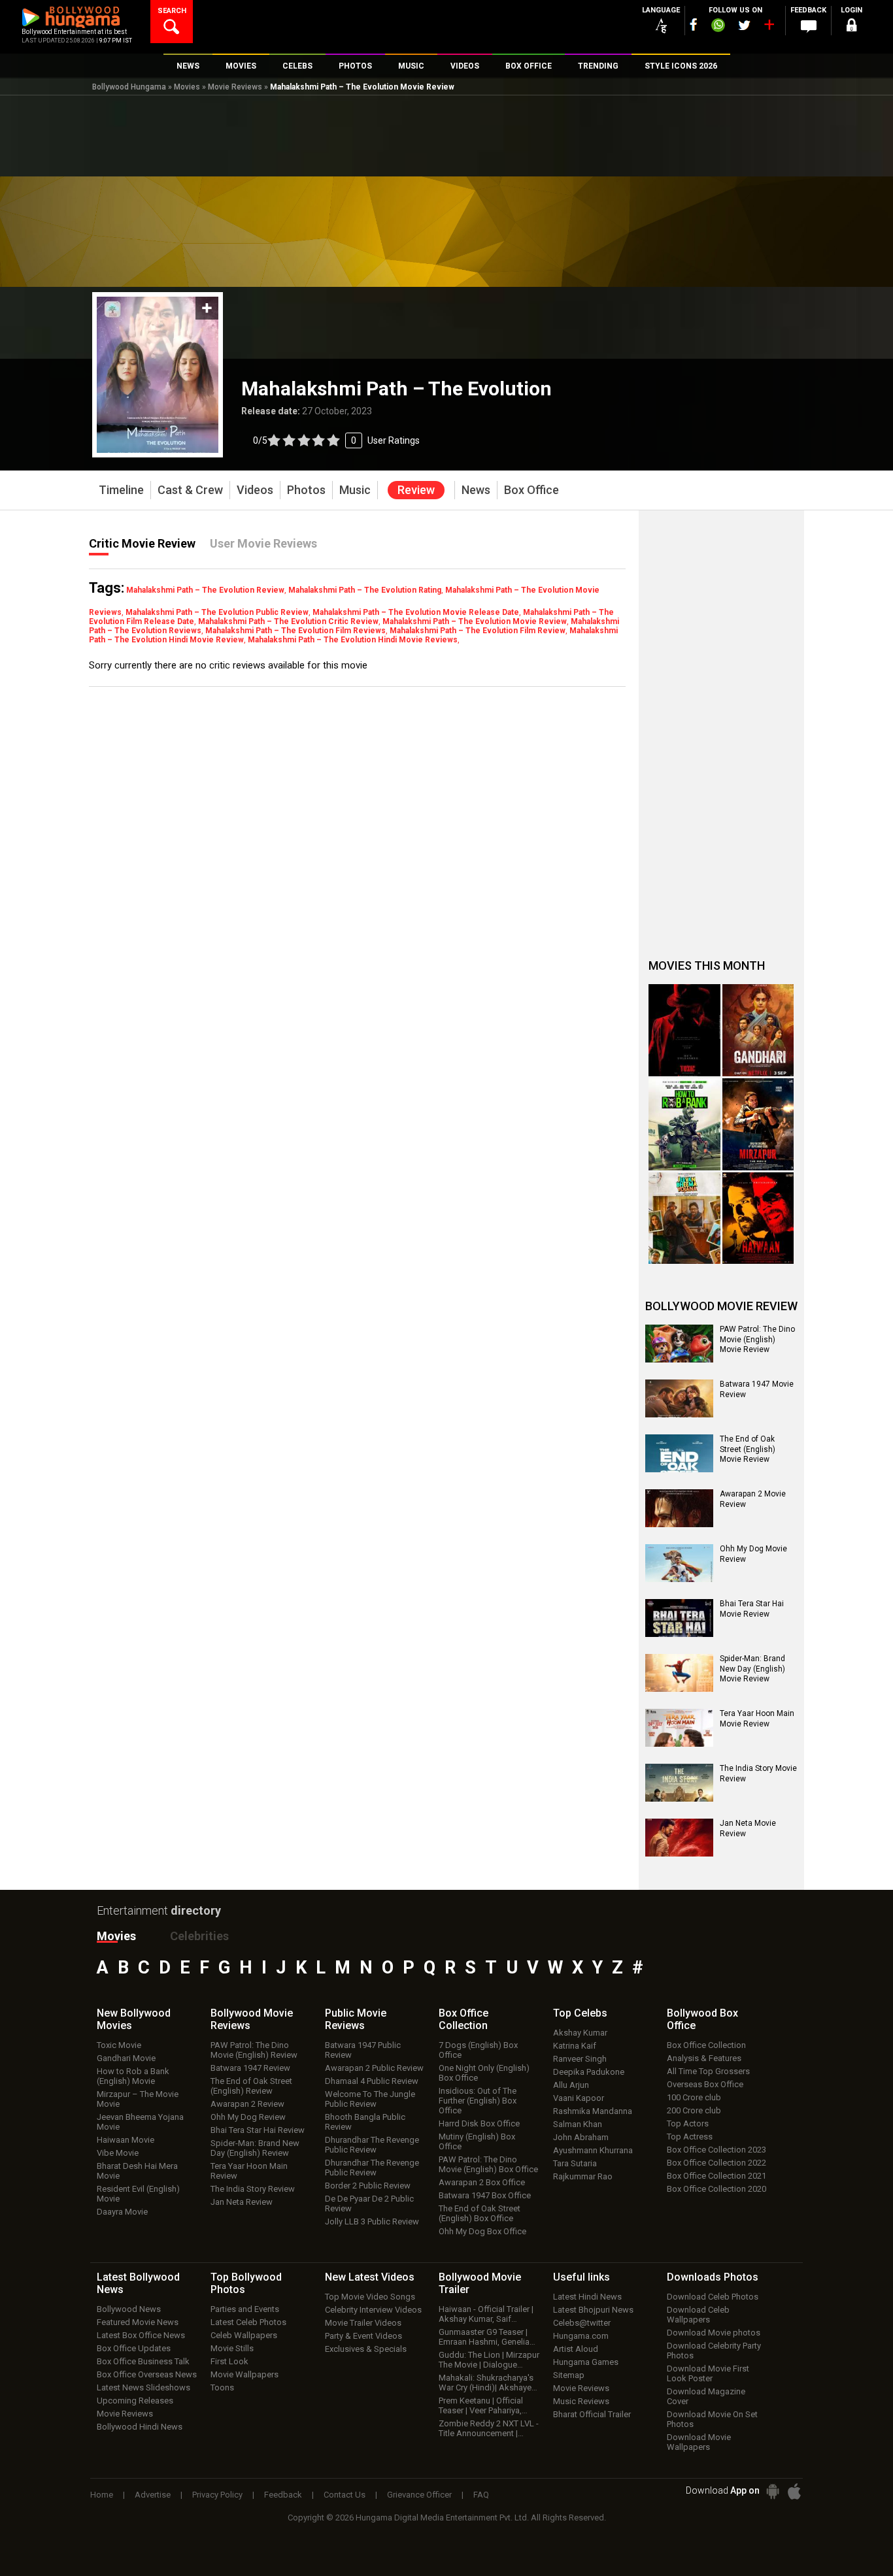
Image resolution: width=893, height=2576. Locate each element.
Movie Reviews (235, 87)
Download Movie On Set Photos (712, 2419)
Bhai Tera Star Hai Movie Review (752, 1609)
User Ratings (394, 440)
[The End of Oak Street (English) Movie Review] (679, 1453)
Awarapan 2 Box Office (482, 2182)
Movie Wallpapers (244, 2374)
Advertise (153, 2495)
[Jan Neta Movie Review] (679, 1838)
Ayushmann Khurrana (593, 2150)
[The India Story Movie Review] (679, 1783)
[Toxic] (684, 1030)
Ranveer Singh (580, 2059)
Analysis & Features (704, 2058)
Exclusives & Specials (366, 2349)
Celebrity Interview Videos (373, 2310)
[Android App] (773, 2491)
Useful (581, 2277)
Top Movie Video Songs (370, 2297)
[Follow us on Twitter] (744, 25)
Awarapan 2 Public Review (374, 2068)
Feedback (283, 2495)
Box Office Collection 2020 (716, 2189)
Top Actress (690, 2137)
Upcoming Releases (135, 2401)
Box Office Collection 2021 (716, 2176)
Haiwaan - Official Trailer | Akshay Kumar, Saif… (486, 2314)
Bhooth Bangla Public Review (365, 2122)
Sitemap (569, 2375)
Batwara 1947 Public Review (363, 2050)
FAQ (481, 2495)
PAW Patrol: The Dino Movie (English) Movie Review (757, 1339)
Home (102, 2495)
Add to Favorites (207, 308)
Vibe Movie (118, 2153)
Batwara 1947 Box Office (485, 2195)
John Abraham (581, 2137)
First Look (229, 2361)
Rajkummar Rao (583, 2176)
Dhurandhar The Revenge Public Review (372, 2145)
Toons (222, 2387)
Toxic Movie (119, 2045)
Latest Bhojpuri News (593, 2310)
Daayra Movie (122, 2212)
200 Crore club (694, 2110)
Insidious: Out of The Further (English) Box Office (478, 2101)
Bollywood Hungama (129, 87)
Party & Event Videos (363, 2336)
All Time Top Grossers (708, 2071)
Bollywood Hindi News (140, 2427)
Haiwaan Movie (126, 2140)
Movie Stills (232, 2348)
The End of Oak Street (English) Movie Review (748, 1449)
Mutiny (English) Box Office (477, 2141)
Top (580, 2013)
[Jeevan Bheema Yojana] (684, 1218)
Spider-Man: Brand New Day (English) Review (255, 2148)
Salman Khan (578, 2124)
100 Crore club (694, 2097)
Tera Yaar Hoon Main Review (249, 2171)
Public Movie (356, 2019)
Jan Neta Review (242, 2202)
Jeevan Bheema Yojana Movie (140, 2122)
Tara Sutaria (575, 2163)
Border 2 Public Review (368, 2186)
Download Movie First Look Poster (708, 2373)
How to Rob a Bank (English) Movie (133, 2076)
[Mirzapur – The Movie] (758, 1124)
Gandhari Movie (126, 2058)
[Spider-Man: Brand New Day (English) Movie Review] (679, 1673)
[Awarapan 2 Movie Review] (679, 1508)
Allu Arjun (571, 2085)
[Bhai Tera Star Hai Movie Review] (679, 1618)
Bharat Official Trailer (592, 2414)
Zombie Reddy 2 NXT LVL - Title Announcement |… (489, 2428)
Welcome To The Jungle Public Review (370, 2099)
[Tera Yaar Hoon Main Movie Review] (679, 1728)
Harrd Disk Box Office (479, 2123)
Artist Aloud (576, 2349)
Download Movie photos (714, 2333)
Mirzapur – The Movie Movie (138, 2099)
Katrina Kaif (575, 2046)
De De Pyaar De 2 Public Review (369, 2204)
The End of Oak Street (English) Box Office (480, 2213)
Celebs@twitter (582, 2323)
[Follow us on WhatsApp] (718, 27)
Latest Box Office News (141, 2335)
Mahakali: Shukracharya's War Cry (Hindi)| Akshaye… (488, 2383)
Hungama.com (581, 2336)
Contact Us (345, 2495)
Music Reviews (581, 2401)
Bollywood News (129, 2309)
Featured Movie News (138, 2322)
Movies (187, 87)
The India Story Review (253, 2189)
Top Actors (688, 2123)
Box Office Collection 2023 (716, 2150)
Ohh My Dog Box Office (482, 2231)
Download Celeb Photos (713, 2297)
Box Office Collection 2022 (716, 2163)
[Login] (852, 27)
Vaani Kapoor (579, 2098)
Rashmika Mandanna (593, 2111)
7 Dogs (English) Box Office (478, 2050)
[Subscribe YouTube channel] (769, 27)
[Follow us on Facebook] (694, 25)
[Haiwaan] (758, 1218)
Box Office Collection (706, 2045)
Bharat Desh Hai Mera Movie (137, 2171)
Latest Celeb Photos (248, 2322)
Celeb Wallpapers (244, 2335)
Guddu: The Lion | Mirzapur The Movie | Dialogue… (489, 2360)
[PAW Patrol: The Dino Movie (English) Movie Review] (679, 1344)
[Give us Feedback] (809, 27)
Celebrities (199, 1936)
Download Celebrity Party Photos (714, 2351)
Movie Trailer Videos (363, 2323)
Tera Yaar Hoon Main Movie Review (757, 1719)
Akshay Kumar (580, 2033)
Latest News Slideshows (143, 2387)
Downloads (713, 2277)
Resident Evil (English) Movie (138, 2194)
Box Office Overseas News (147, 2374)
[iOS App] (794, 2491)
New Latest (370, 2277)
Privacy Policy (217, 2495)
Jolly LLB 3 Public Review (372, 2221)
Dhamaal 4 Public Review (372, 2081)
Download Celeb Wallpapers (698, 2315)
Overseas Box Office (705, 2084)
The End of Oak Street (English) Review (251, 2086)
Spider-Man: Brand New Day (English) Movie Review (752, 1669)
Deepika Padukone (589, 2072)
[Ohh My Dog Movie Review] (679, 1563)
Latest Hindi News (587, 2297)
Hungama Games (586, 2362)
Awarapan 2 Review (247, 2104)
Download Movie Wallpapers (699, 2442)
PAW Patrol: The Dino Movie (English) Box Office (488, 2164)
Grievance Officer (419, 2495)
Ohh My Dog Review (248, 2117)
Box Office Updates (134, 2348)
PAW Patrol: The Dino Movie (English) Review (254, 2050)
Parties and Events (245, 2309)
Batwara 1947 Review (250, 2068)
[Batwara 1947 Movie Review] (679, 1398)
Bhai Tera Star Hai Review (258, 2130)
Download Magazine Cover (706, 2396)
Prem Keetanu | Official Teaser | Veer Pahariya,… (483, 2405)
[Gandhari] (758, 1030)
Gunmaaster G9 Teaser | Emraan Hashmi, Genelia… (487, 2337)
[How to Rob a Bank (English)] (684, 1124)
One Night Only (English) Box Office (484, 2073)
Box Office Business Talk (143, 2361)
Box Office (463, 2019)
